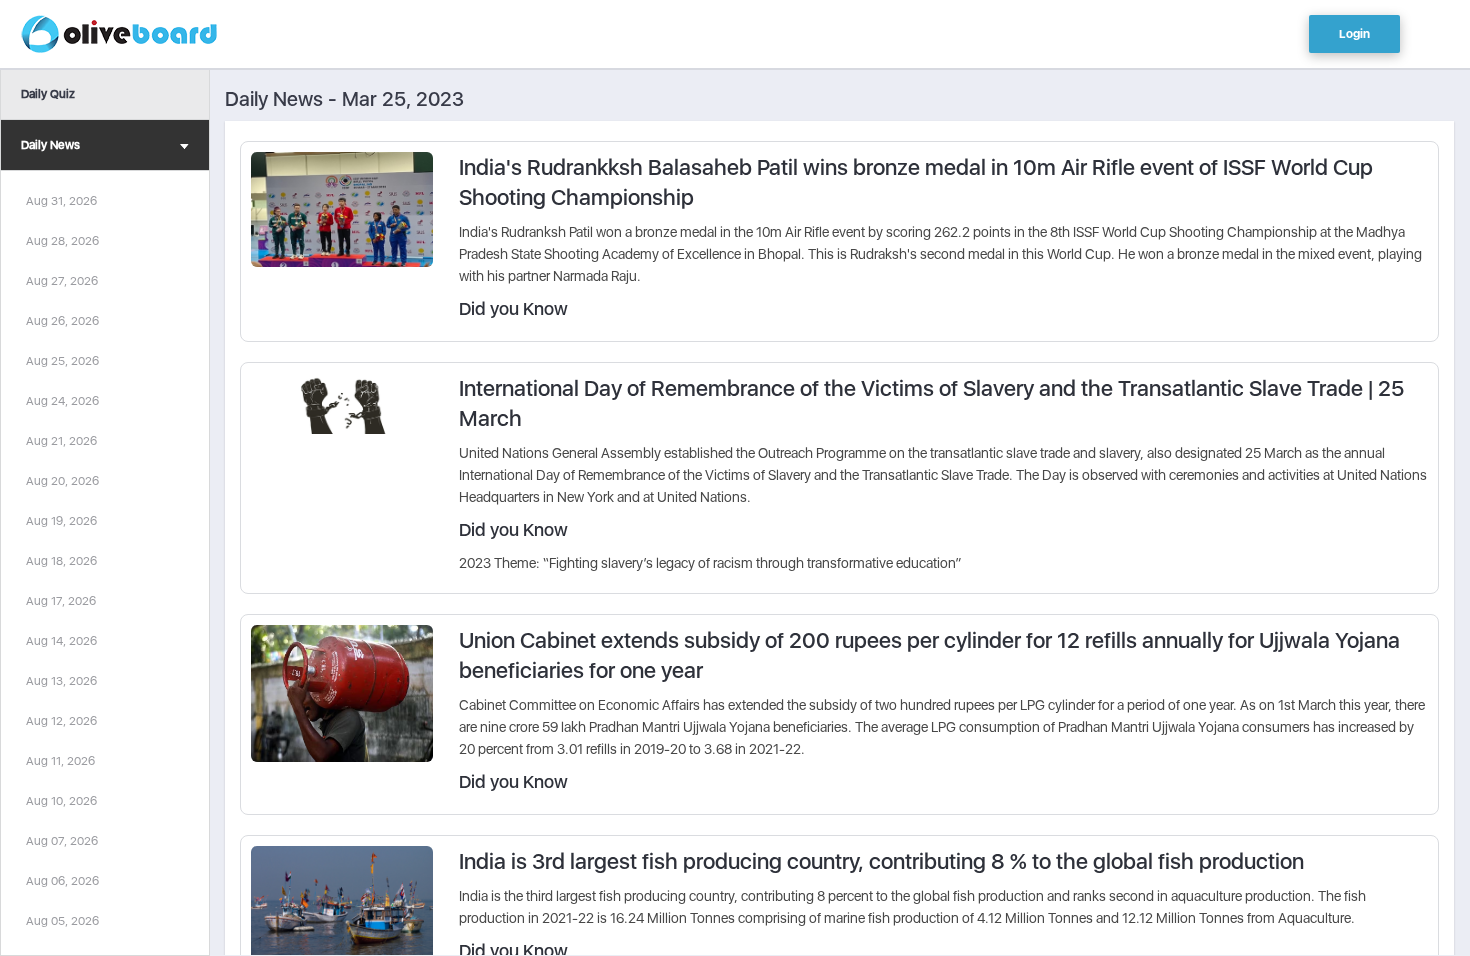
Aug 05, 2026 (62, 921)
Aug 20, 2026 (62, 481)
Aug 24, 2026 (62, 401)
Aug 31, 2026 (61, 201)
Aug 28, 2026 (62, 241)
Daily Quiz (48, 94)
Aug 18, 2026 (61, 561)
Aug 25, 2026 (62, 361)
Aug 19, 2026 (61, 521)
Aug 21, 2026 (61, 441)
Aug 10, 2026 (61, 801)
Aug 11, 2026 (60, 761)
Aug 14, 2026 (61, 641)
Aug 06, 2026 (62, 881)
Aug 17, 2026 (61, 601)
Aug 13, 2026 (61, 681)
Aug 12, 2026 (61, 721)
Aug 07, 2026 (62, 841)
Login (1354, 34)
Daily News (50, 145)
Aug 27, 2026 (62, 281)
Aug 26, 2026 (62, 321)
